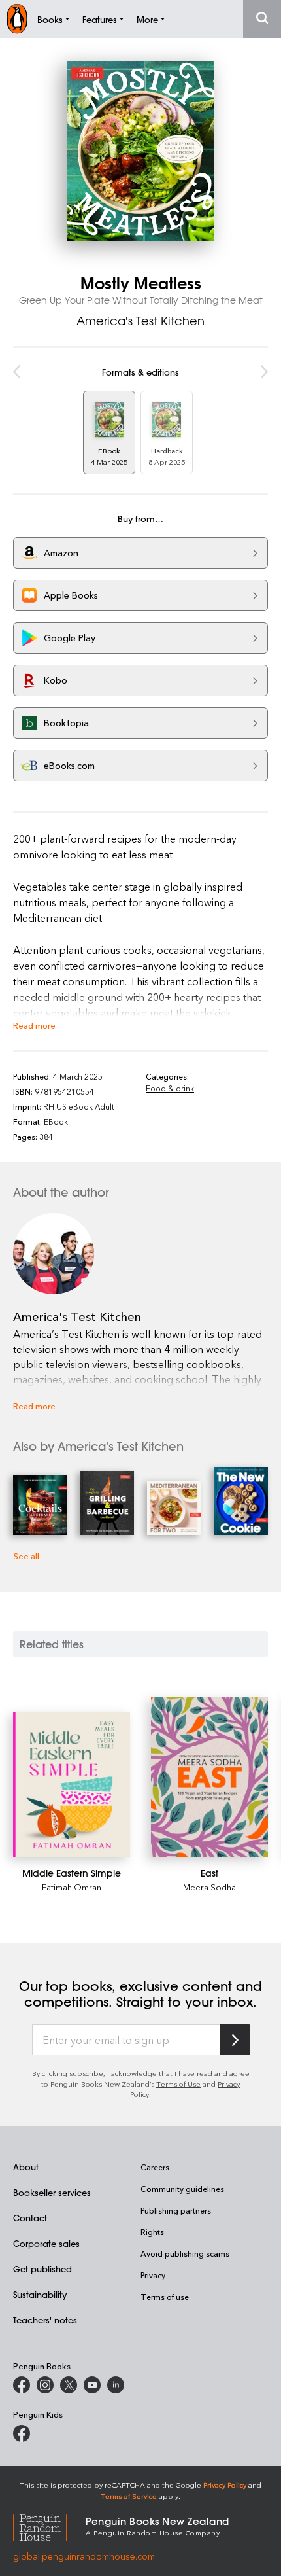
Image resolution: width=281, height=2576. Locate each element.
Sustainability (40, 2294)
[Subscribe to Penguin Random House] (235, 2040)
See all (26, 1556)
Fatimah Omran (72, 1887)
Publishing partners (176, 2210)
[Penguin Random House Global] (49, 2526)
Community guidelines (182, 2189)
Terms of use (165, 2297)
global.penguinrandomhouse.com (84, 2556)
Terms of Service (129, 2496)
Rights (152, 2232)
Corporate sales (46, 2243)
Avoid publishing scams (185, 2253)
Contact (30, 2218)
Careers (155, 2167)
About (26, 2167)
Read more (34, 1025)
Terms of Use (178, 2084)
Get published (42, 2269)
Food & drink (170, 1088)
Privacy (153, 2275)
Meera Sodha (209, 1887)
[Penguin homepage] (17, 19)
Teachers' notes (45, 2320)
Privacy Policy (225, 2485)
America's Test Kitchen (140, 321)
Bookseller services (52, 2192)
